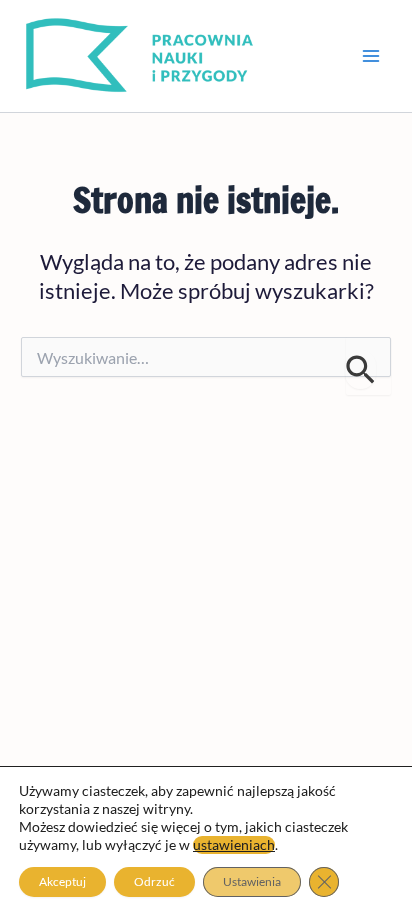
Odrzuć (154, 881)
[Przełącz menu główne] (371, 56)
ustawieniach (234, 844)
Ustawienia (252, 881)
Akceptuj (62, 881)
